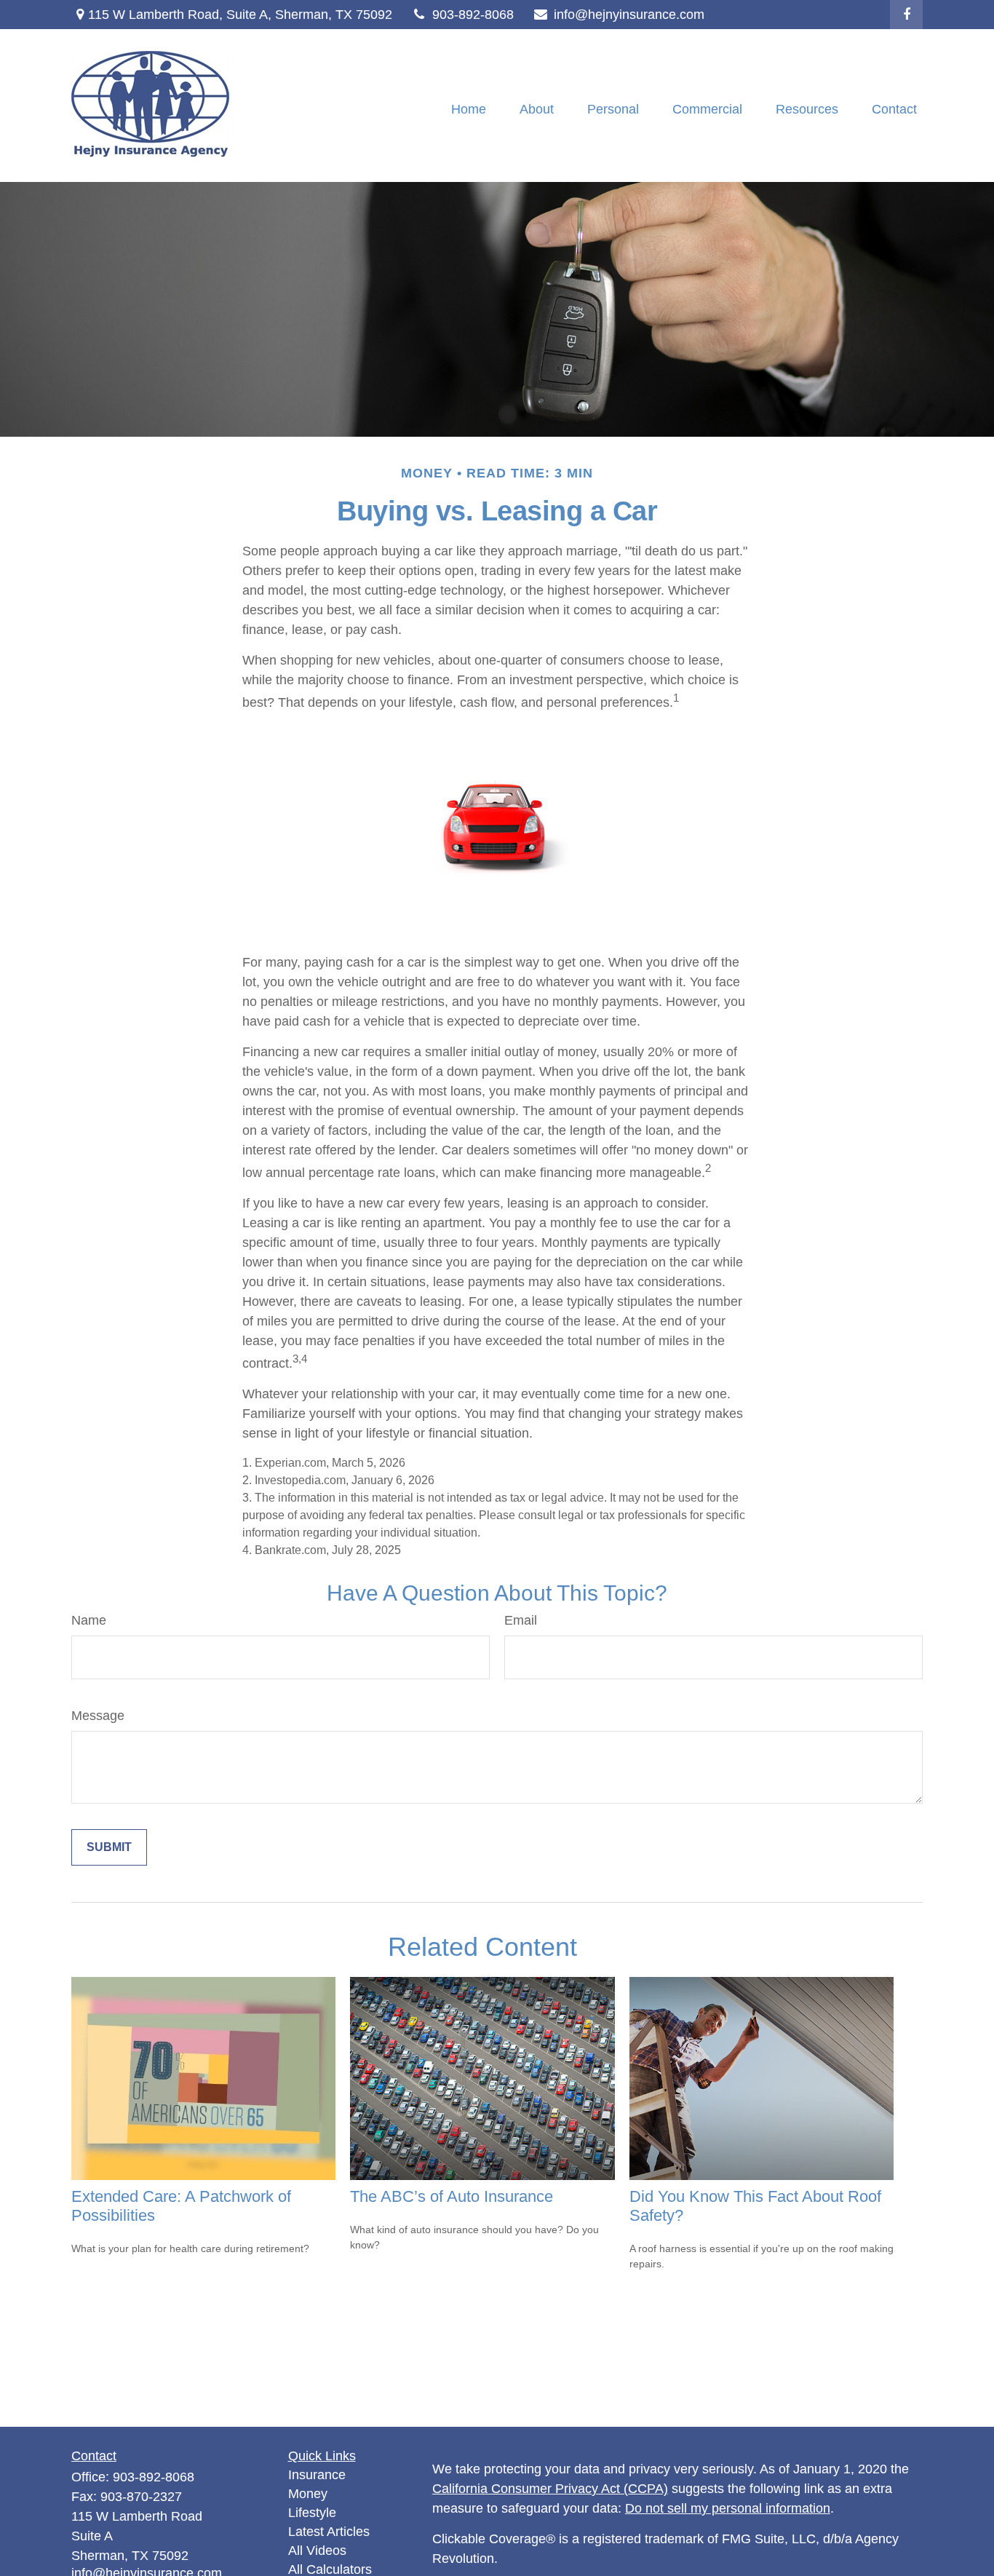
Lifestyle (312, 2513)
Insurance (317, 2475)
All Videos (317, 2551)
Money (308, 2494)
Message (98, 1716)
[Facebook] (906, 15)
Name (89, 1620)
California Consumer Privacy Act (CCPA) (550, 2489)
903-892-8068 (473, 15)
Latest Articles (329, 2532)
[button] (469, 109)
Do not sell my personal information (728, 2508)
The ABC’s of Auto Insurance (452, 2196)
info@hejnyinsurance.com (629, 15)
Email (521, 1620)
